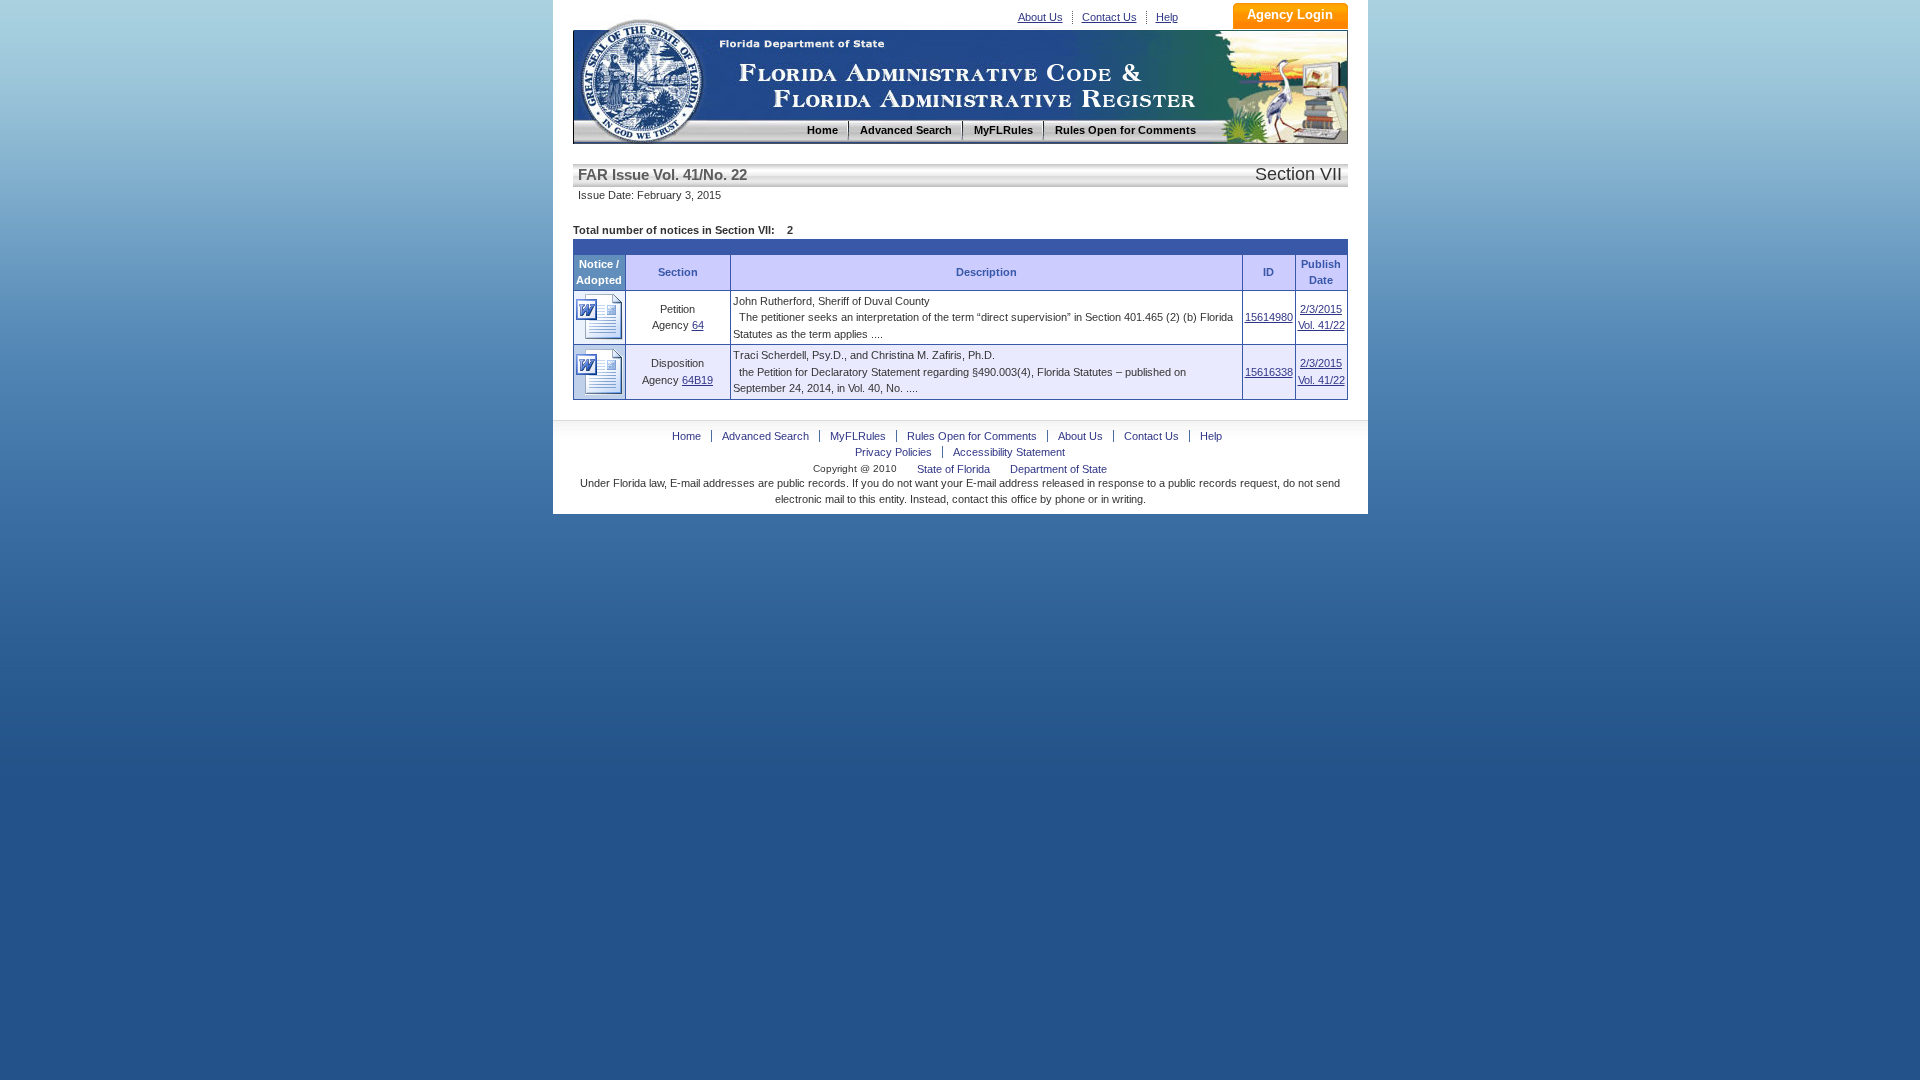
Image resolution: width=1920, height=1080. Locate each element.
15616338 (1269, 372)
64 (698, 325)
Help (1167, 17)
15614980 (1269, 317)
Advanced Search (765, 436)
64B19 (697, 380)
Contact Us (1109, 17)
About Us (1040, 17)
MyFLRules (858, 436)
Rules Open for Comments (972, 436)
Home (641, 78)
